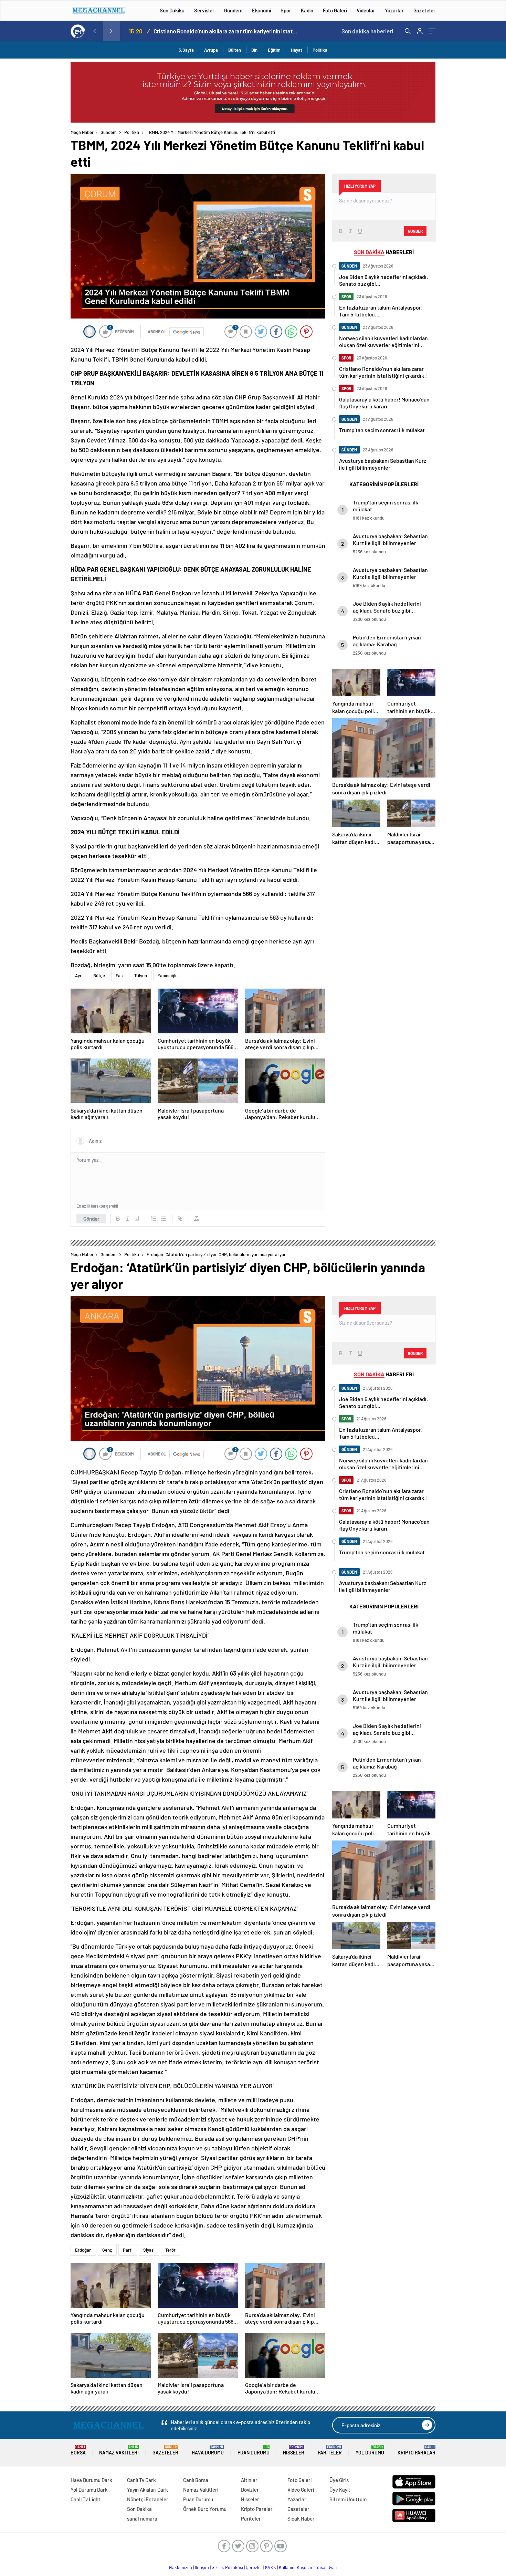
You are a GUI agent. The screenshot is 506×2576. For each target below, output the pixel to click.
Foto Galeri (335, 10)
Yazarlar (394, 10)
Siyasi (149, 2250)
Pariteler (330, 2450)
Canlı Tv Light (86, 2499)
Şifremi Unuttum (348, 2499)
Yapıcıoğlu (168, 976)
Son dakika (367, 31)
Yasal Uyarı (327, 2567)
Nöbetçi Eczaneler (148, 2499)
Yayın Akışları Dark (147, 2490)
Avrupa (211, 50)
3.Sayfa (186, 50)
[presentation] (94, 31)
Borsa (78, 2450)
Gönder (91, 1219)
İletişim (202, 2567)
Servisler (204, 10)
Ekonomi (261, 10)
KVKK (271, 2567)
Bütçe (99, 976)
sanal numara (142, 2518)
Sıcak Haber (301, 2518)
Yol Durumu (370, 2450)
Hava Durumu (208, 2450)
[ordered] (154, 1219)
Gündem (233, 10)
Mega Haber (82, 132)
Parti (128, 2250)
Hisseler (294, 2450)
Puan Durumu (254, 2450)
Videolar (366, 10)
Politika (320, 50)
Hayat (297, 50)
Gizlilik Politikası (227, 2567)
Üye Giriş (339, 2480)
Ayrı (79, 976)
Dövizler (250, 2490)
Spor (286, 10)
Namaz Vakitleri (119, 2450)
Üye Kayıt (340, 2490)
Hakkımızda (181, 2567)
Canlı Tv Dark (141, 2480)
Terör (170, 2250)
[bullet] (164, 1219)
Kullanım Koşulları (296, 2567)
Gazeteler (424, 10)
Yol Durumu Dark (89, 2490)
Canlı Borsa (196, 2480)
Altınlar (249, 2480)
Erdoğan (83, 2250)
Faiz (120, 976)
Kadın (307, 10)
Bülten (235, 50)
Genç (107, 2250)
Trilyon (141, 976)
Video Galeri (301, 2490)
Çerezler (254, 2567)
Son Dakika (172, 10)
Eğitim (274, 50)
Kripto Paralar (417, 2450)
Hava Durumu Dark (91, 2480)
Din (254, 50)
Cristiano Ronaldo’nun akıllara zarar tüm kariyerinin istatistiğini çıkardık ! (226, 31)
